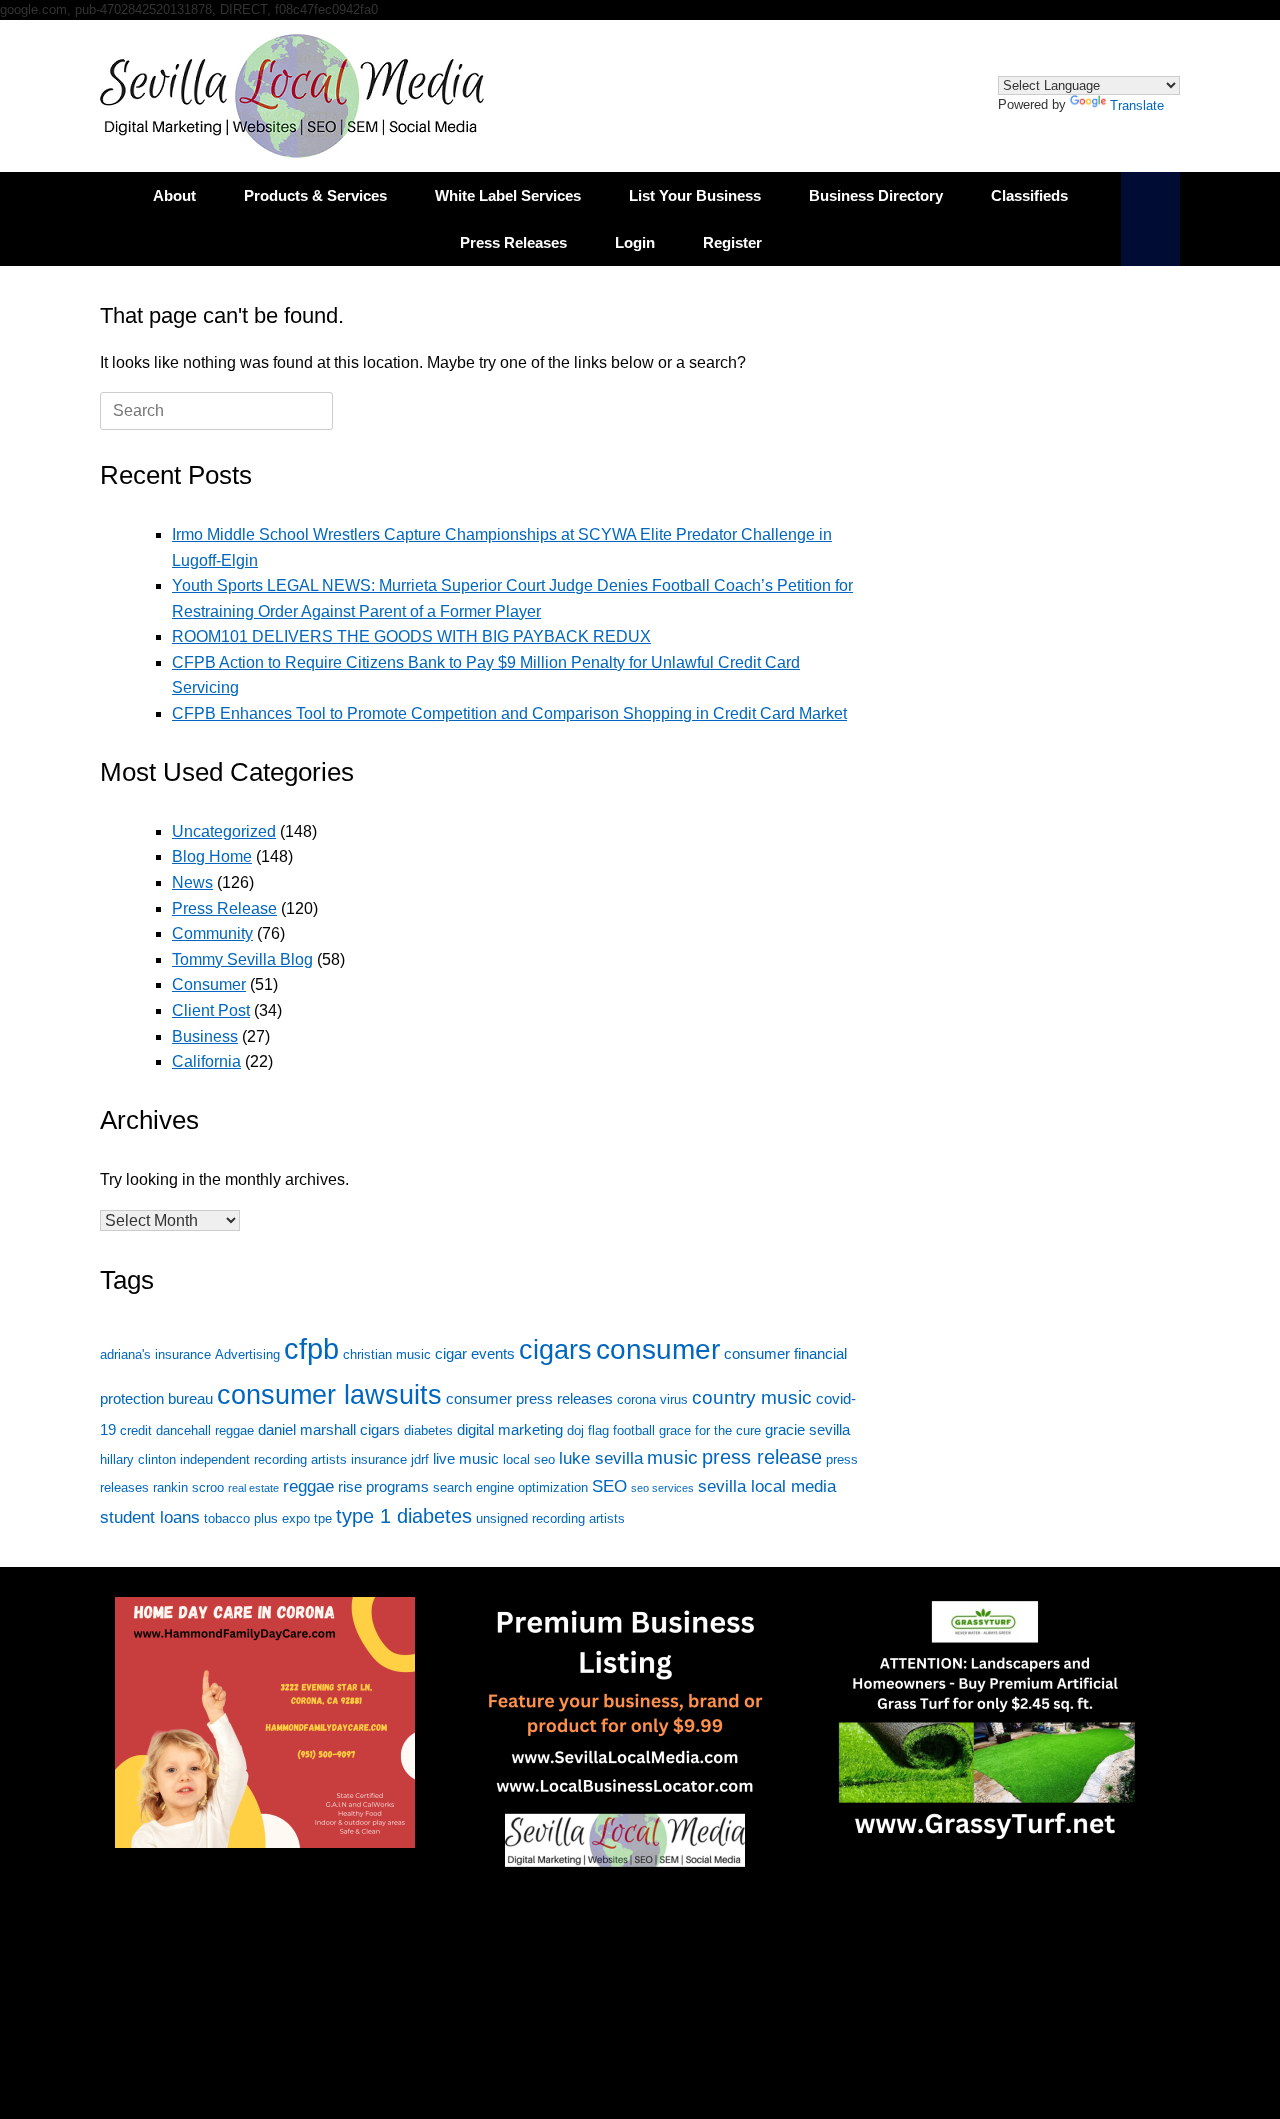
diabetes (428, 1430)
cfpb (311, 1348)
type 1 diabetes (404, 1516)
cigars (555, 1349)
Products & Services (315, 195)
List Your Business (695, 195)
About (174, 195)
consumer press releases (529, 1398)
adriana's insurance (155, 1354)
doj (575, 1430)
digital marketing (510, 1429)
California (206, 1061)
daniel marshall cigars (329, 1429)
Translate (1137, 105)
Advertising (247, 1354)
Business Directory (876, 195)
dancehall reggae (205, 1430)
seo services (662, 1488)
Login (635, 242)
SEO (609, 1486)
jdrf (420, 1459)
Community (212, 933)
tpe (323, 1518)
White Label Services (508, 195)
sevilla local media (767, 1486)
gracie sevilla (807, 1429)
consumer (658, 1349)
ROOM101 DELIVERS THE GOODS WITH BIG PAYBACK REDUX (411, 636)
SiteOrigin (625, 1978)
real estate (253, 1488)
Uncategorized (224, 831)
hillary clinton (138, 1459)
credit (136, 1430)
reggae (308, 1486)
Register (732, 242)
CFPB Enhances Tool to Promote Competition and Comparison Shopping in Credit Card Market (509, 713)
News (192, 882)
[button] (1150, 219)
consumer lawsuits (329, 1394)
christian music (387, 1354)
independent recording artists (263, 1459)
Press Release (224, 908)
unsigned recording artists (550, 1518)
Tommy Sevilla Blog (242, 959)
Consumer (209, 984)
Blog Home (212, 856)
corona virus (652, 1399)
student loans (150, 1517)
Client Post (211, 1010)
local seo (529, 1459)
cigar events (475, 1353)
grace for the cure (710, 1430)
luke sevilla (601, 1458)
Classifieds (1029, 195)
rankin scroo (188, 1487)
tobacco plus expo (257, 1518)
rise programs (383, 1486)
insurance (379, 1459)
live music (466, 1458)
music (672, 1457)
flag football (621, 1430)
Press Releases (513, 242)
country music (752, 1397)
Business (205, 1036)
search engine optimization (510, 1487)
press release (762, 1457)
